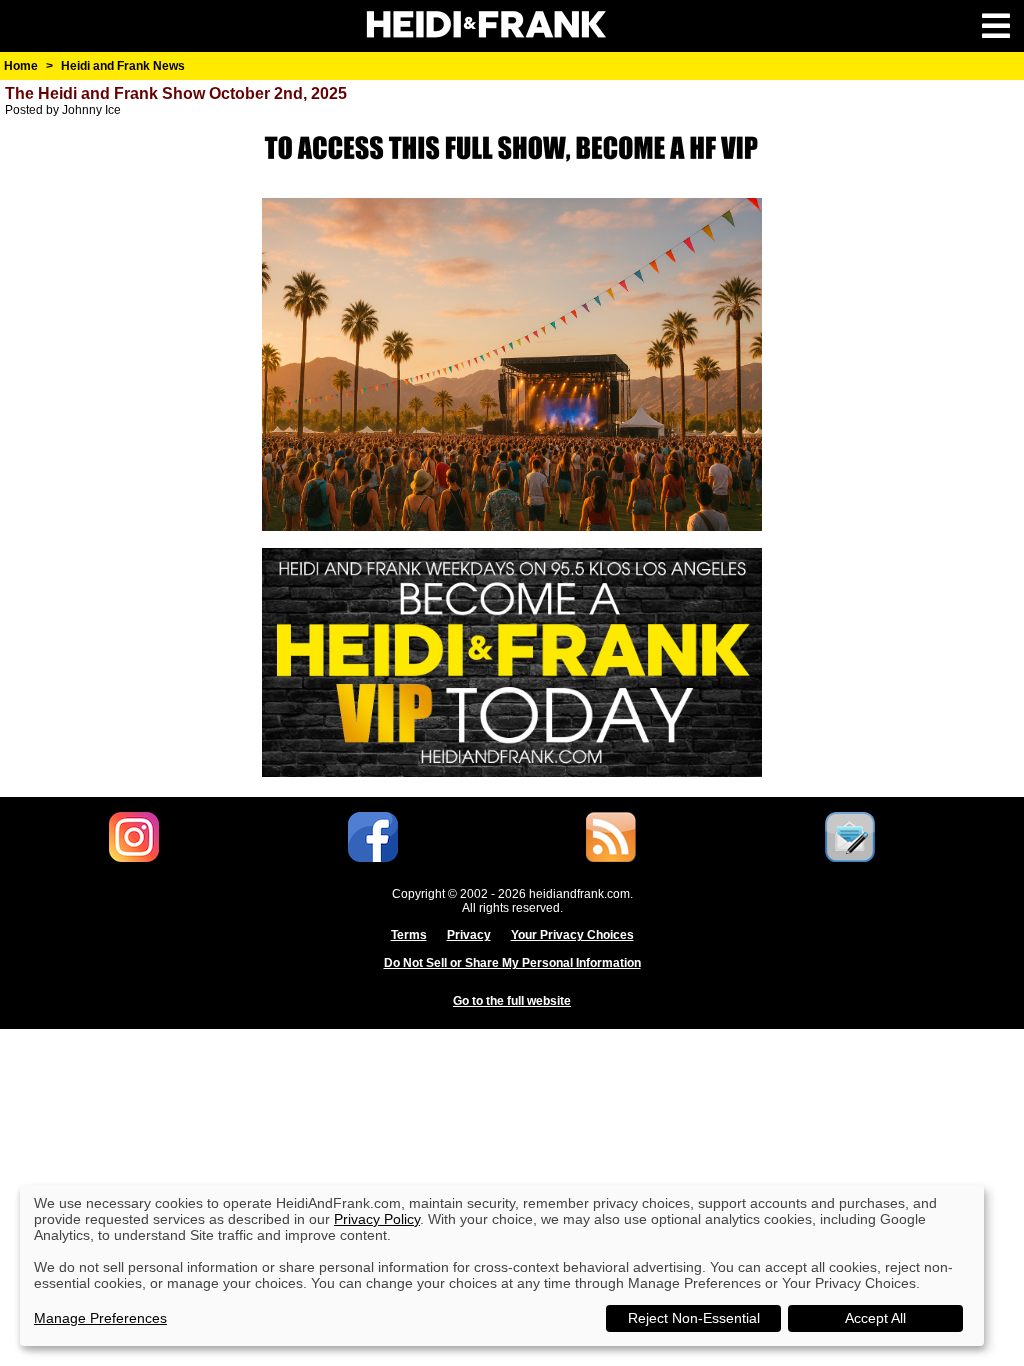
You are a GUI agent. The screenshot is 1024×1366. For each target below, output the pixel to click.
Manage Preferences (100, 1318)
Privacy (469, 935)
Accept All (875, 1318)
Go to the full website (512, 1001)
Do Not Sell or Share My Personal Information (512, 963)
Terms (409, 935)
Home (21, 66)
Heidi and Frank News (123, 66)
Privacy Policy (377, 1219)
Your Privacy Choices (572, 935)
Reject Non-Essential (694, 1318)
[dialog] (502, 1265)
